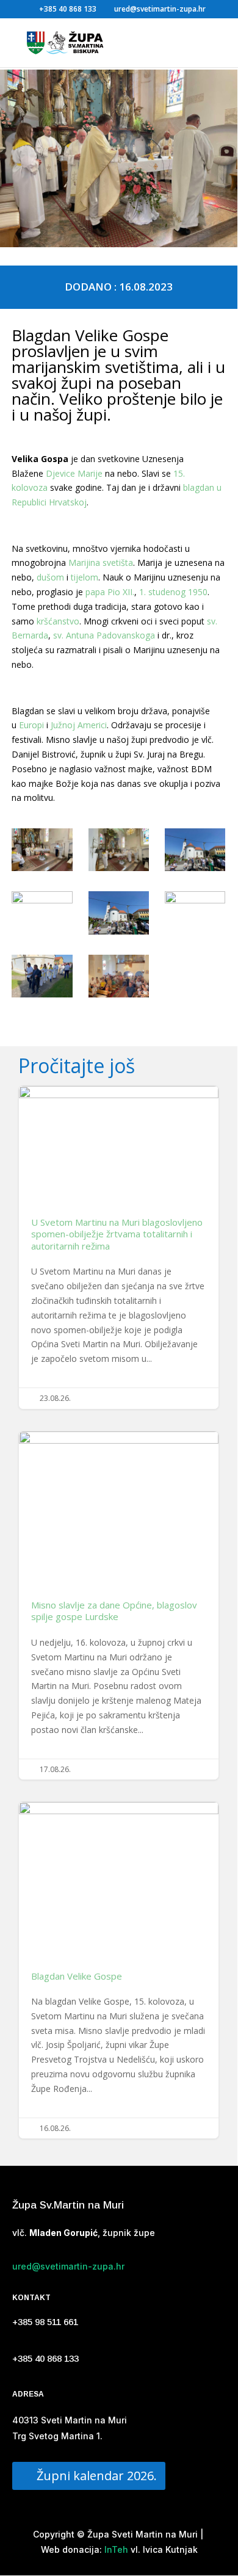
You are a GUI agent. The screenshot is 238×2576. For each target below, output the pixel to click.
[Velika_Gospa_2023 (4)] (42, 913)
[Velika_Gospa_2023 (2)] (119, 852)
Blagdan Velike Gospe (119, 1970)
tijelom (85, 577)
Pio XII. (121, 592)
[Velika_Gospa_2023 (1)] (42, 852)
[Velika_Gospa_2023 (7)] (42, 978)
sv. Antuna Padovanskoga (104, 635)
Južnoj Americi (79, 725)
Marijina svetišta (101, 563)
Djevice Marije (74, 473)
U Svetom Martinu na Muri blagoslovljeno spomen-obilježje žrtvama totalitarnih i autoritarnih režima (119, 1247)
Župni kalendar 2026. (97, 2476)
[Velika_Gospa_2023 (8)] (119, 978)
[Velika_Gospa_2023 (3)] (195, 852)
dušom (50, 577)
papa (95, 592)
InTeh (115, 2549)
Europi (31, 725)
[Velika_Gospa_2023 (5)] (119, 915)
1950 (198, 592)
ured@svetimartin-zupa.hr (68, 2266)
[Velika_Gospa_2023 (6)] (195, 913)
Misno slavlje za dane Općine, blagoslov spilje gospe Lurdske (119, 1606)
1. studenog (162, 592)
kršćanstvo (58, 621)
